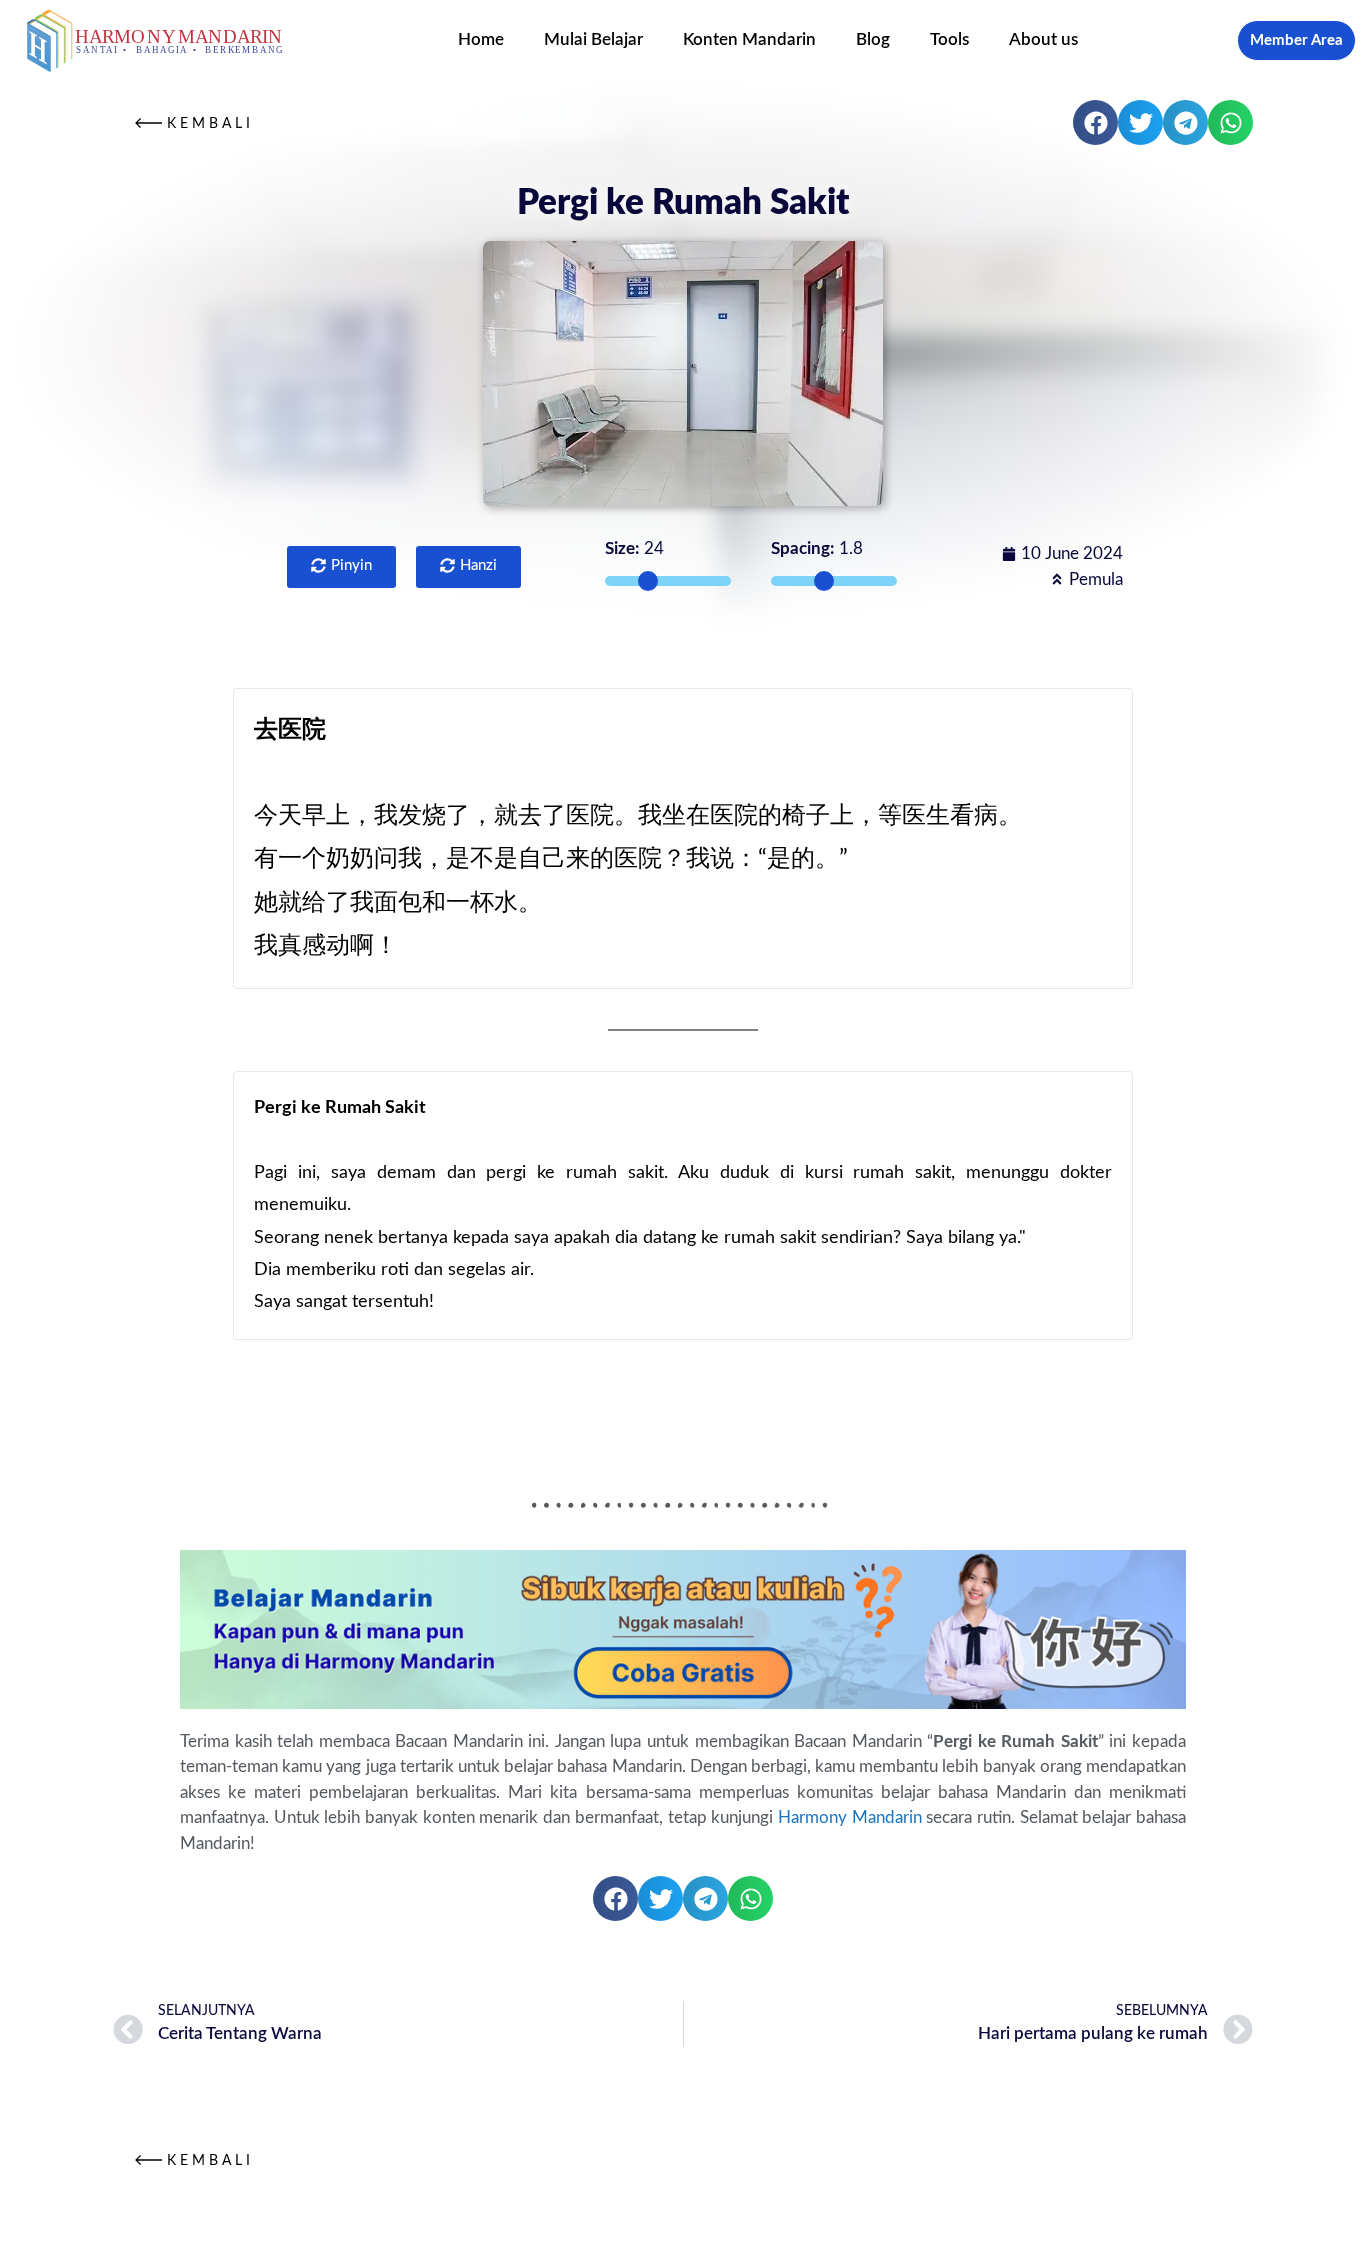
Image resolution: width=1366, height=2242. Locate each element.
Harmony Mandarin (850, 1817)
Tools (949, 39)
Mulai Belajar (593, 39)
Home (481, 39)
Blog (873, 39)
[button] (1095, 122)
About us (1043, 39)
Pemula (1096, 579)
